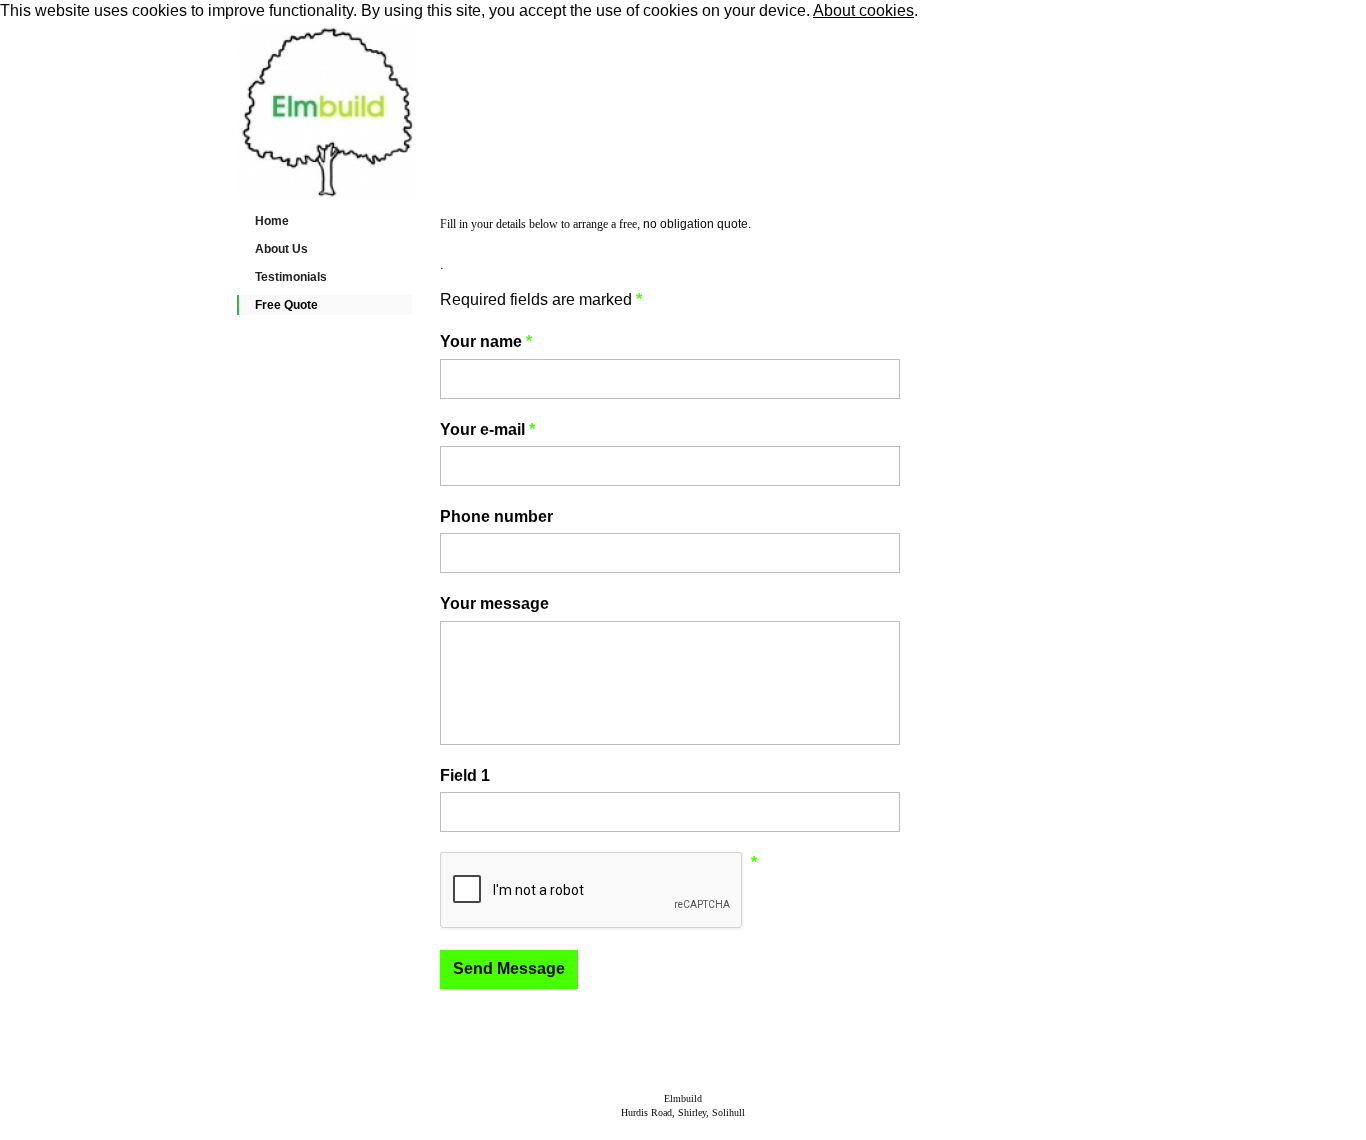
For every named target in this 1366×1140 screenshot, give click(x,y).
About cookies (863, 10)
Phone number (496, 516)
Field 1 (465, 775)
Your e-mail (487, 429)
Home (272, 221)
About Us (281, 249)
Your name (486, 341)
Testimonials (291, 277)
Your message (494, 603)
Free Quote (286, 305)
